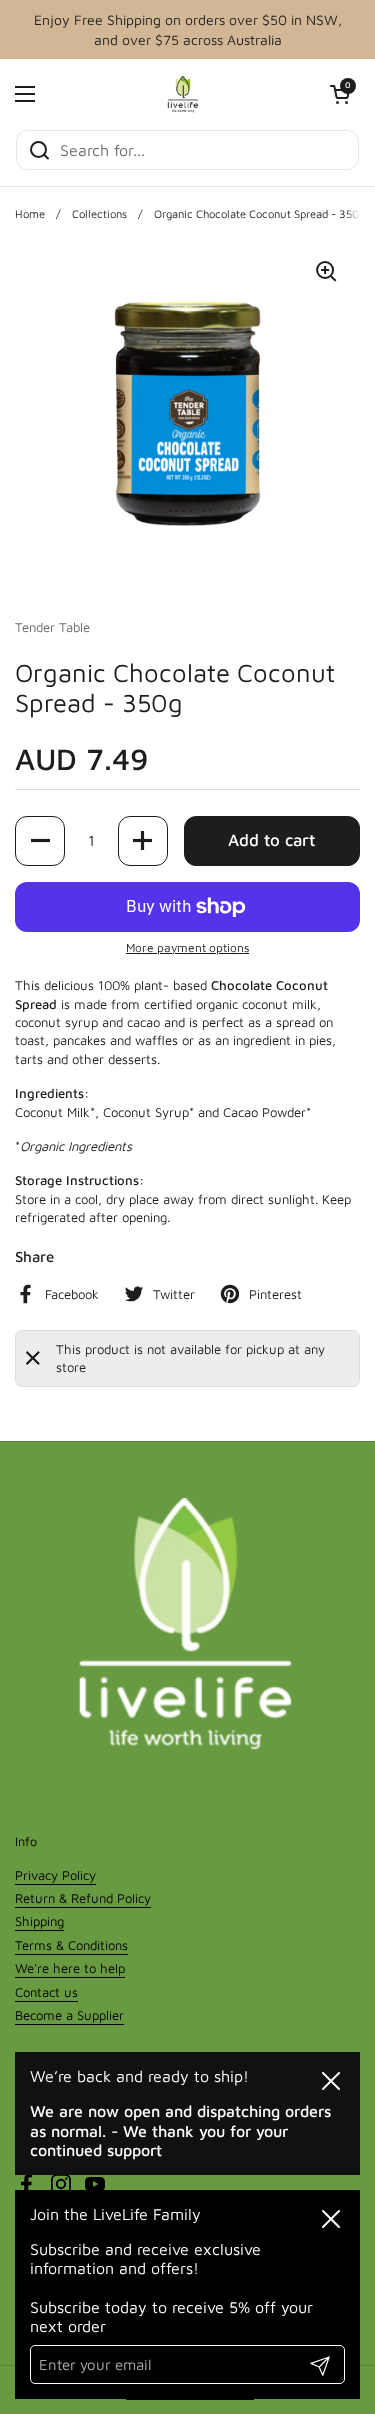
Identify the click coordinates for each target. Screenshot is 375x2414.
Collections (99, 213)
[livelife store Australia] (183, 94)
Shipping (39, 1921)
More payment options (187, 947)
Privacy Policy (55, 1875)
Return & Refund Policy (83, 1898)
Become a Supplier (69, 2015)
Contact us (46, 1992)
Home (30, 213)
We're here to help (70, 1968)
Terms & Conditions (71, 1945)
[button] (340, 94)
